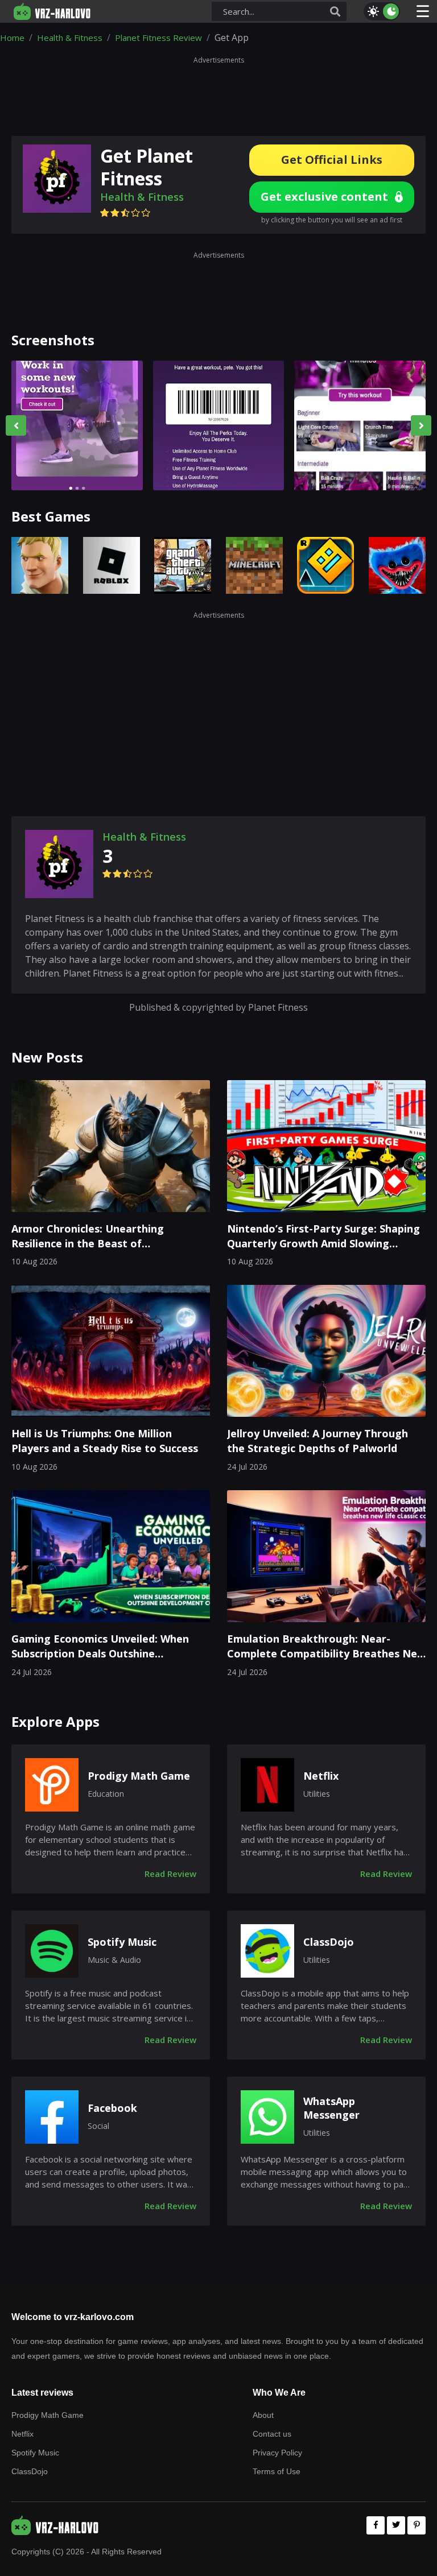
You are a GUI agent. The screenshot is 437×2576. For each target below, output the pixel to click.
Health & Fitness (70, 38)
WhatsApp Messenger (331, 2108)
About (263, 2415)
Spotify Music (122, 1942)
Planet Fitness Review (158, 38)
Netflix (321, 1776)
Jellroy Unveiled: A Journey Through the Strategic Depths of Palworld (318, 1441)
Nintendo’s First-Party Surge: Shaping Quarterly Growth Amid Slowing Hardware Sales (323, 1237)
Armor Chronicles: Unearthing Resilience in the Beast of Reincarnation (88, 1237)
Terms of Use (277, 2471)
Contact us (272, 2434)
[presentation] (16, 425)
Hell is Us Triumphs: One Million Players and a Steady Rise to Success (105, 1441)
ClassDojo (329, 1942)
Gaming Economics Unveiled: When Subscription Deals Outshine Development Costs (100, 1647)
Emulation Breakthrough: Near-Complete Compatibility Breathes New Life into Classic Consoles (326, 1647)
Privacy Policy (277, 2453)
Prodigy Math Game (139, 1776)
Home (12, 38)
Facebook (112, 2108)
